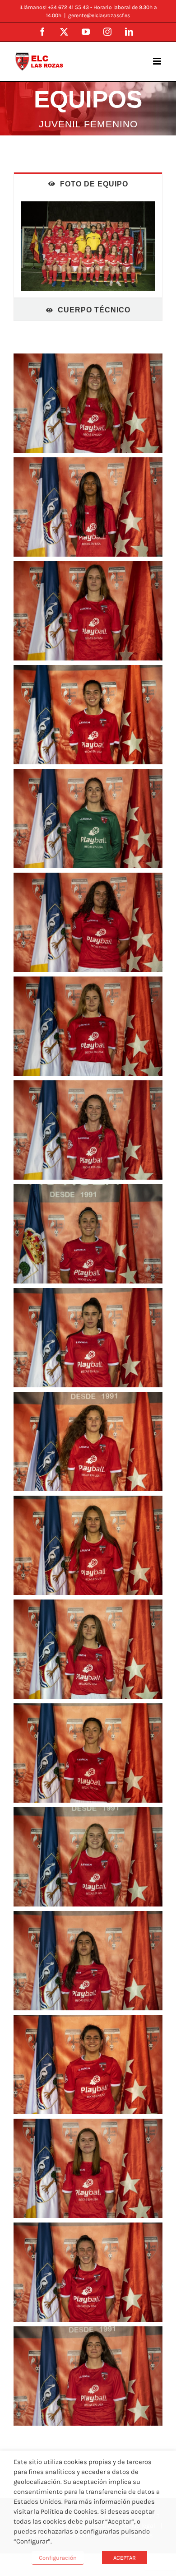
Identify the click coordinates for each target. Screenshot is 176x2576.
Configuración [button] (58, 2558)
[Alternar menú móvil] (158, 61)
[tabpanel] (88, 246)
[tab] (88, 184)
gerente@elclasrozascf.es (99, 15)
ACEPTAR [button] (125, 2558)
